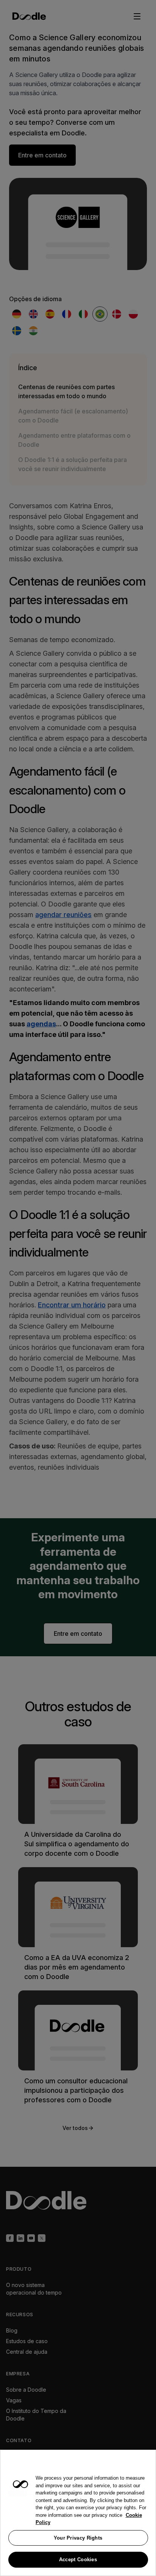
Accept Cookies (78, 2560)
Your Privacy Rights (78, 2538)
